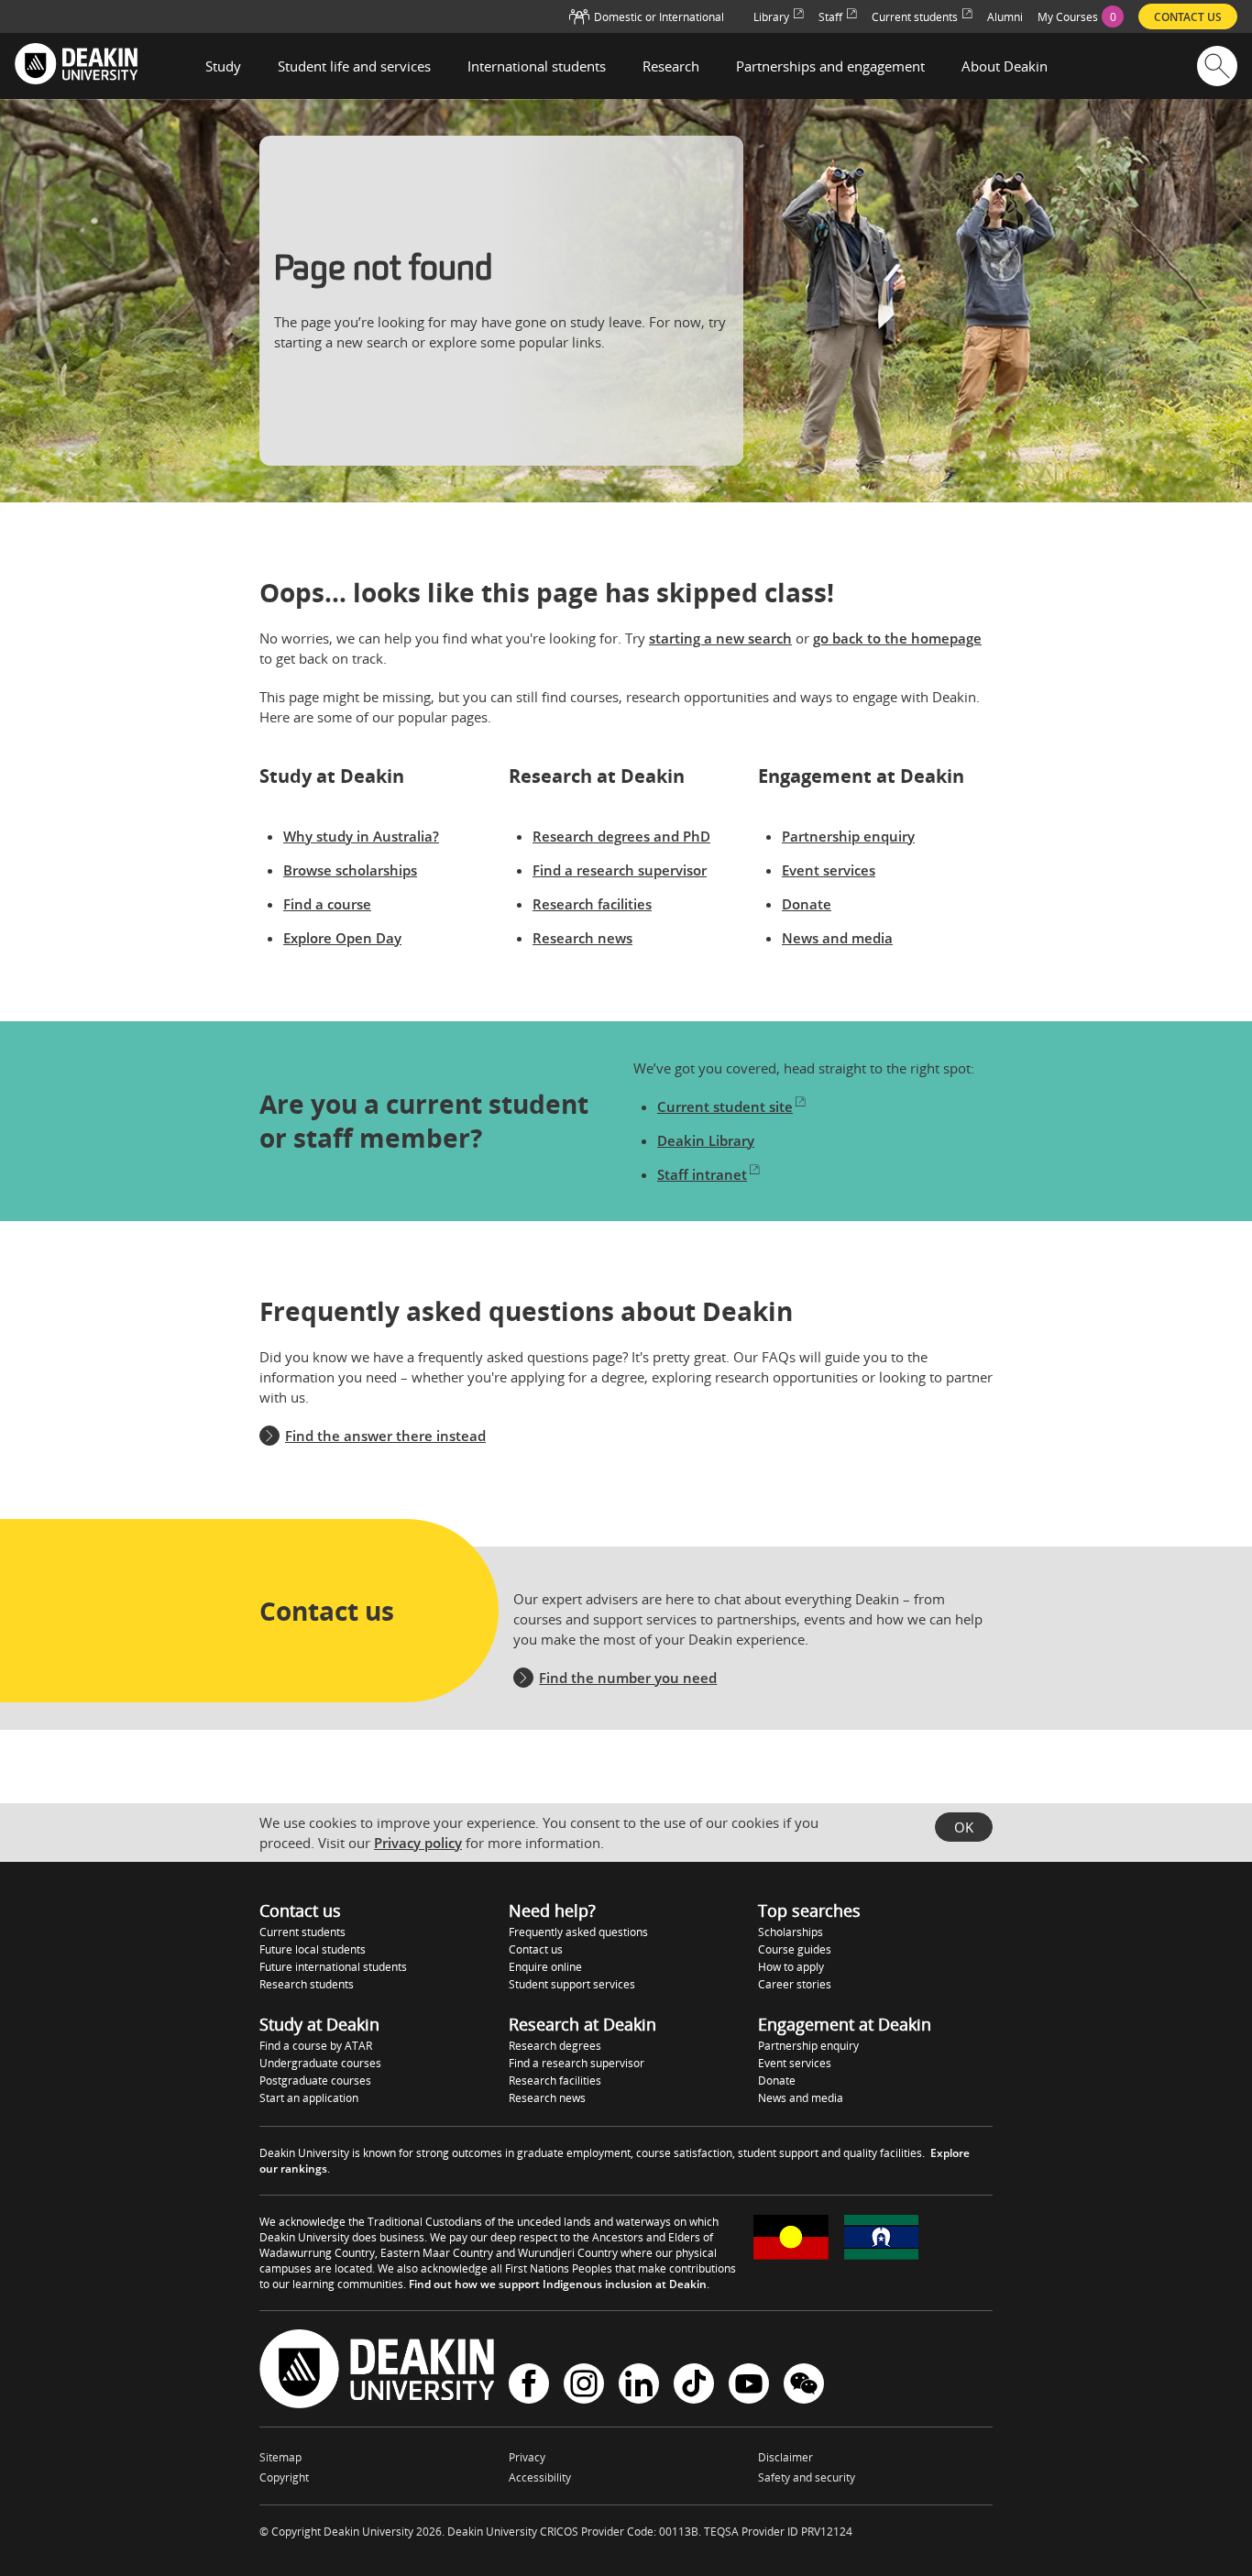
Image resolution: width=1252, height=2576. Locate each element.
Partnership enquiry (848, 836)
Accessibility (540, 2477)
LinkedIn (639, 2386)
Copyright (284, 2477)
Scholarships (791, 1932)
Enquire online (545, 1967)
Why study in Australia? (361, 836)
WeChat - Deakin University (804, 2386)
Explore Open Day (342, 938)
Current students (302, 1932)
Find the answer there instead (385, 1436)
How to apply (791, 1967)
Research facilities (592, 904)
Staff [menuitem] (830, 17)
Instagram (584, 2386)
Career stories (795, 1984)
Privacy (527, 2457)
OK (964, 1827)
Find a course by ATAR (316, 2046)
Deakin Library (706, 1140)
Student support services (572, 1984)
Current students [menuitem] (915, 17)
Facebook (529, 2386)
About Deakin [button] (1005, 66)
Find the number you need (628, 1678)
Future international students (333, 1967)
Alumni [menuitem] (1005, 17)
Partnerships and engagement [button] (830, 66)
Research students (307, 1984)
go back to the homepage (897, 638)
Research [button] (671, 66)
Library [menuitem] (771, 17)
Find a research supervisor (620, 870)
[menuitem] (1081, 17)
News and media (837, 938)
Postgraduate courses (315, 2081)
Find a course (327, 904)
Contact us (536, 1949)
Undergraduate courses (320, 2063)
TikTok (694, 2386)
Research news (582, 938)
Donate (807, 904)
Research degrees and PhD (621, 836)
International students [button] (537, 66)
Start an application (309, 2098)
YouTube (749, 2386)
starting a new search (720, 638)
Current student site (725, 1106)
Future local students (313, 1949)
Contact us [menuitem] (1188, 17)
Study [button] (223, 66)
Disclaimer (785, 2457)
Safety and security (807, 2477)
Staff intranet (702, 1174)
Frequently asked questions (578, 1932)
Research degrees (555, 2046)
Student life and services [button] (354, 66)
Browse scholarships (350, 870)
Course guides (795, 1949)
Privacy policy (418, 1843)
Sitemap (280, 2457)
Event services (829, 870)
